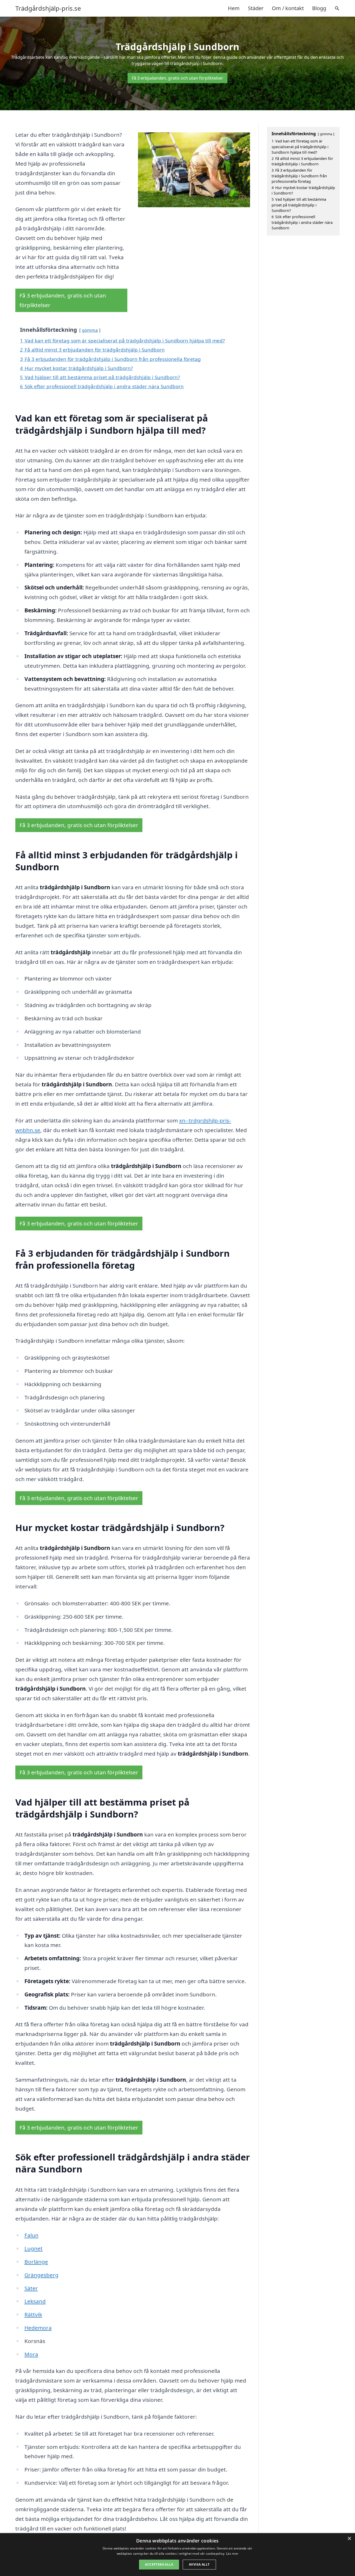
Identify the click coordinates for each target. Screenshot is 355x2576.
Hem (234, 8)
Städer (256, 8)
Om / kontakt (288, 8)
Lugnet (34, 2248)
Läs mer (232, 2554)
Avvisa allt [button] (199, 2564)
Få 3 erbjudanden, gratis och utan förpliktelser (177, 78)
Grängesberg (41, 2275)
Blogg (319, 8)
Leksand (35, 2301)
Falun (31, 2235)
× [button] (349, 2539)
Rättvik (33, 2314)
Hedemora (38, 2328)
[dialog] (177, 2555)
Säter (31, 2288)
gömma (90, 330)
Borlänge (36, 2262)
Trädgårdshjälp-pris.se (48, 8)
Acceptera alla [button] (159, 2564)
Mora (31, 2354)
